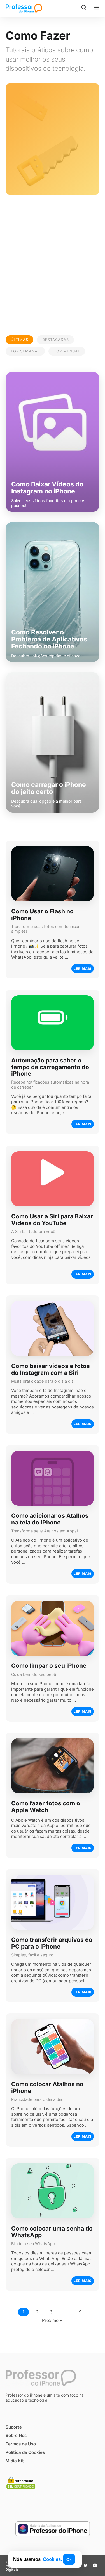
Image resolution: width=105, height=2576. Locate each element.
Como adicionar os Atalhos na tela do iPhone (50, 1519)
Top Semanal (25, 351)
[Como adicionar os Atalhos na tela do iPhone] (53, 1478)
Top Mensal (67, 351)
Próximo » (52, 2320)
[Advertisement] (53, 263)
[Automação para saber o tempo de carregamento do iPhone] (53, 1023)
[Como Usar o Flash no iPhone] (53, 874)
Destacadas (56, 340)
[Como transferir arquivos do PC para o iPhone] (53, 1902)
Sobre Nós (16, 2435)
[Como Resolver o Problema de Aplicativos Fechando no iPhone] (53, 592)
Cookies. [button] (53, 2559)
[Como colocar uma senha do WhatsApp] (53, 2191)
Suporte (14, 2427)
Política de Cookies (25, 2452)
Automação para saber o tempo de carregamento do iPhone (50, 1067)
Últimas (19, 340)
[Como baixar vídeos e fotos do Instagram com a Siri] (53, 1328)
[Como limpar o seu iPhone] (53, 1628)
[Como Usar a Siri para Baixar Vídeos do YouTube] (53, 1179)
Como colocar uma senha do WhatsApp (52, 2232)
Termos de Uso (21, 2444)
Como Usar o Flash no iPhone (42, 915)
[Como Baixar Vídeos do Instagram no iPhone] (53, 442)
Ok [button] (69, 2559)
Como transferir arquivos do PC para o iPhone (52, 1943)
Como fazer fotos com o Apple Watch (46, 1807)
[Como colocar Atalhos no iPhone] (53, 2047)
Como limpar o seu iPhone (49, 1666)
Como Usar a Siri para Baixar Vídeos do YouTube (52, 1219)
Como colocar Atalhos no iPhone (47, 2088)
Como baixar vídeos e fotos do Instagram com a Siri (51, 1369)
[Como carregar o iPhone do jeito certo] (53, 742)
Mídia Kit (15, 2461)
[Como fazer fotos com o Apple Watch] (53, 1766)
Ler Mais (83, 969)
